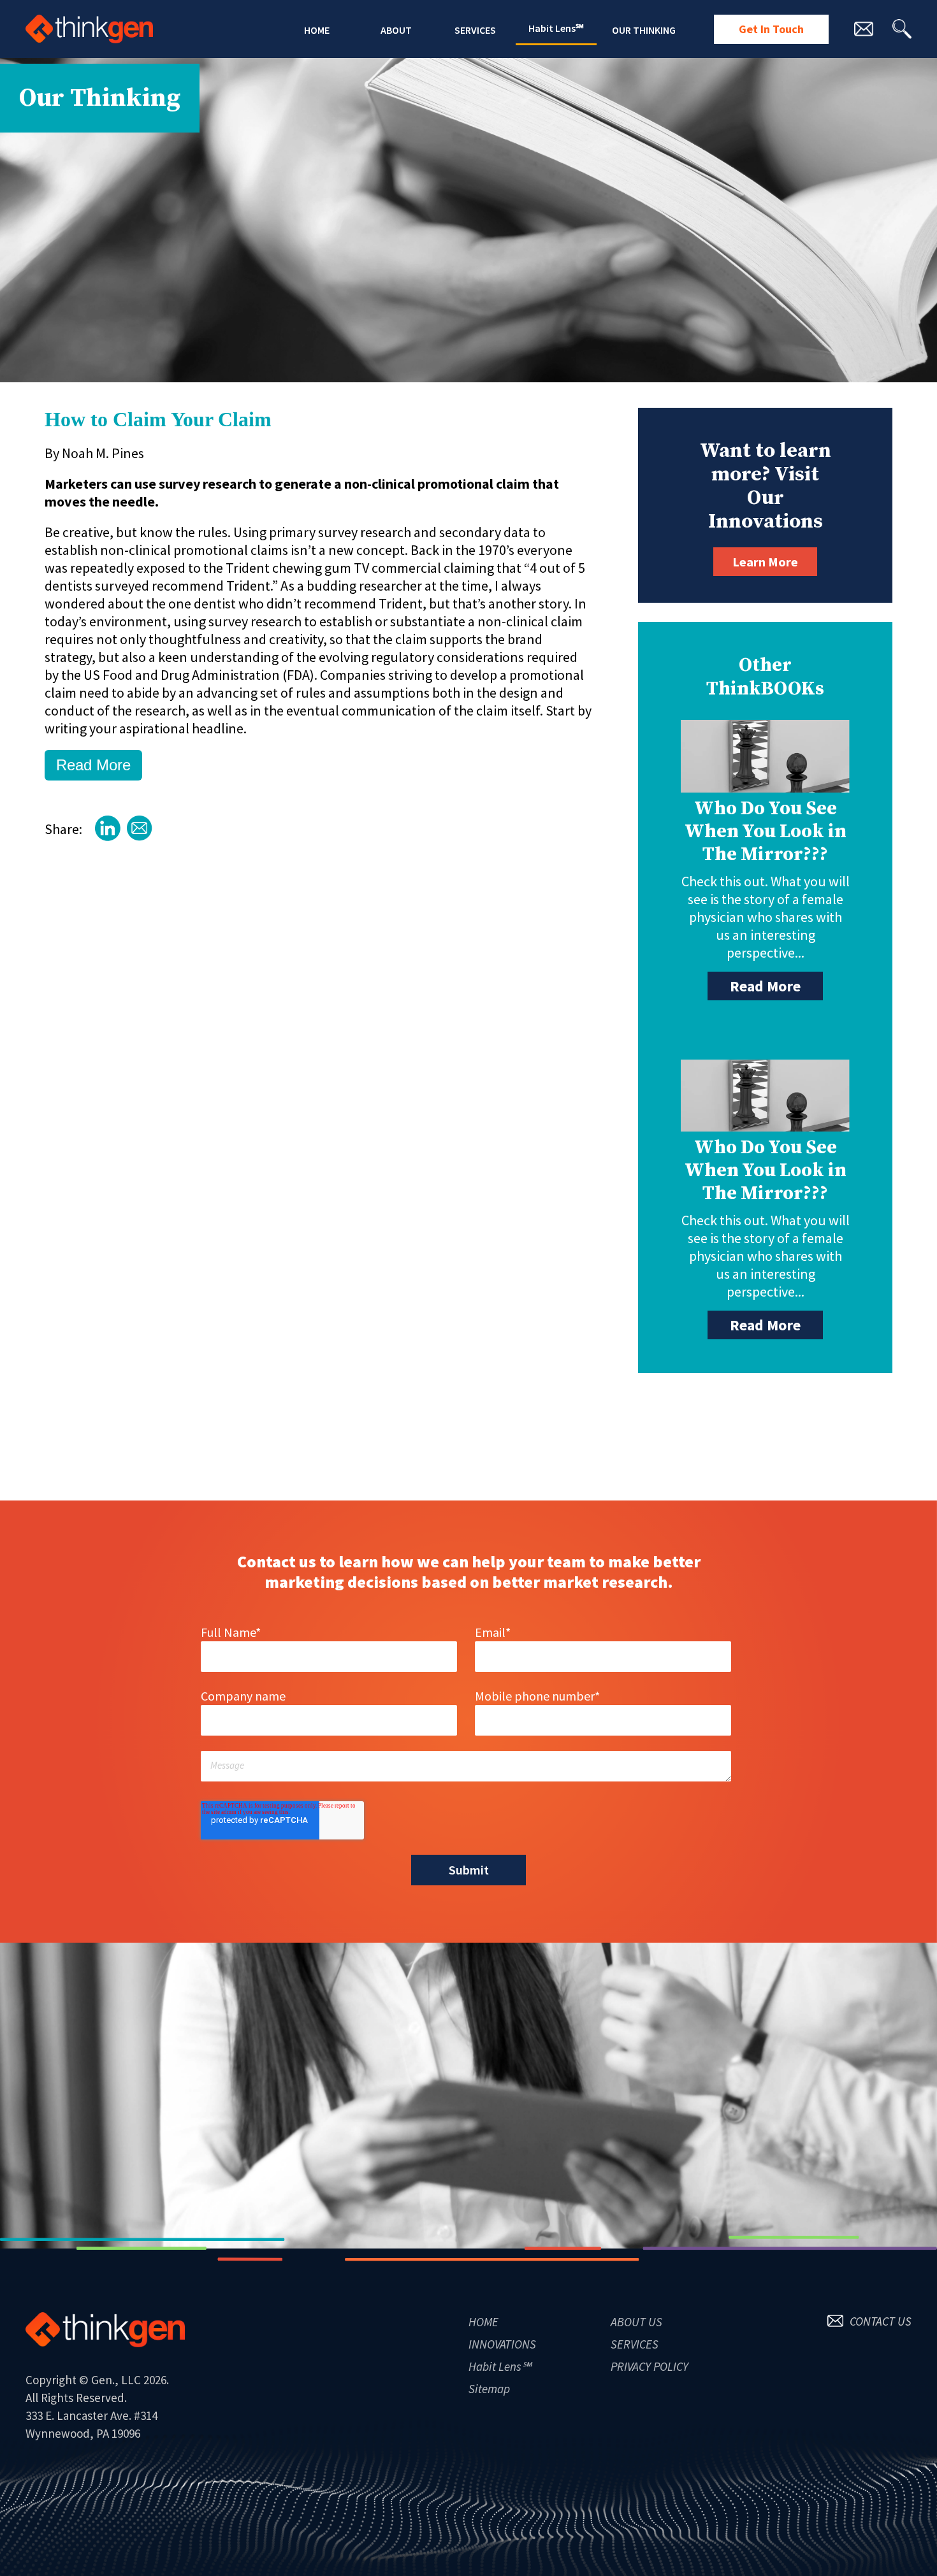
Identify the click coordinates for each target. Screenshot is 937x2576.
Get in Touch (771, 29)
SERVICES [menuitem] (475, 30)
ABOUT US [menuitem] (636, 2322)
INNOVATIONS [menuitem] (502, 2344)
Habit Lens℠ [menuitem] (556, 28)
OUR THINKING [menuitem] (644, 30)
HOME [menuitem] (317, 30)
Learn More (765, 562)
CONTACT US (881, 2321)
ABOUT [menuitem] (396, 30)
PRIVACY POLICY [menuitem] (650, 2366)
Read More (93, 765)
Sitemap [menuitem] (489, 2389)
